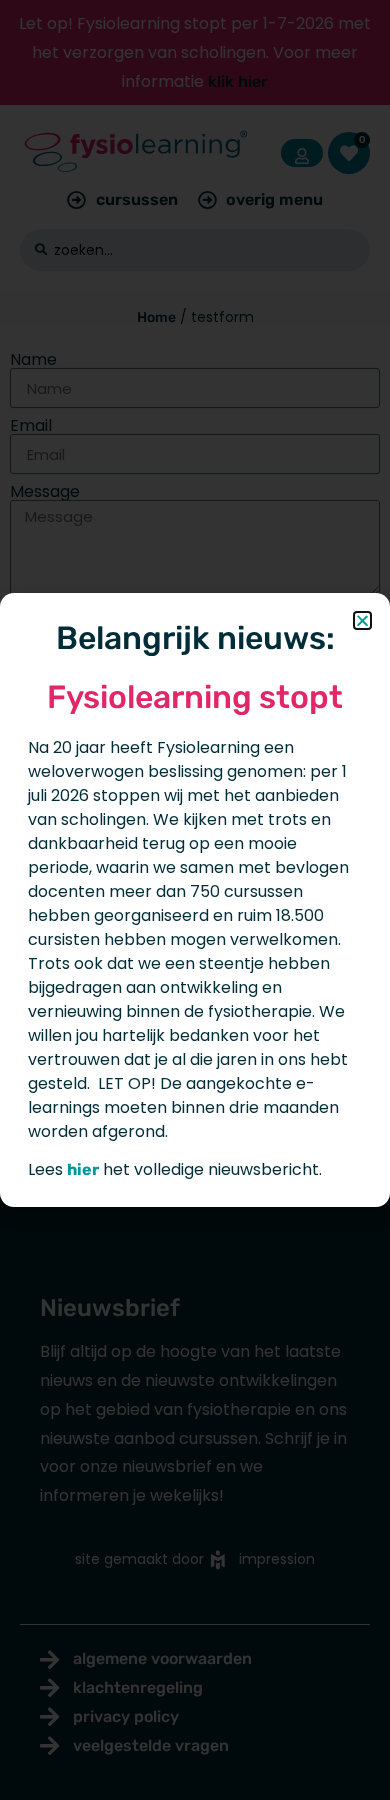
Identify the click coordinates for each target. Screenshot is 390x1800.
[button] (362, 620)
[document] (195, 900)
